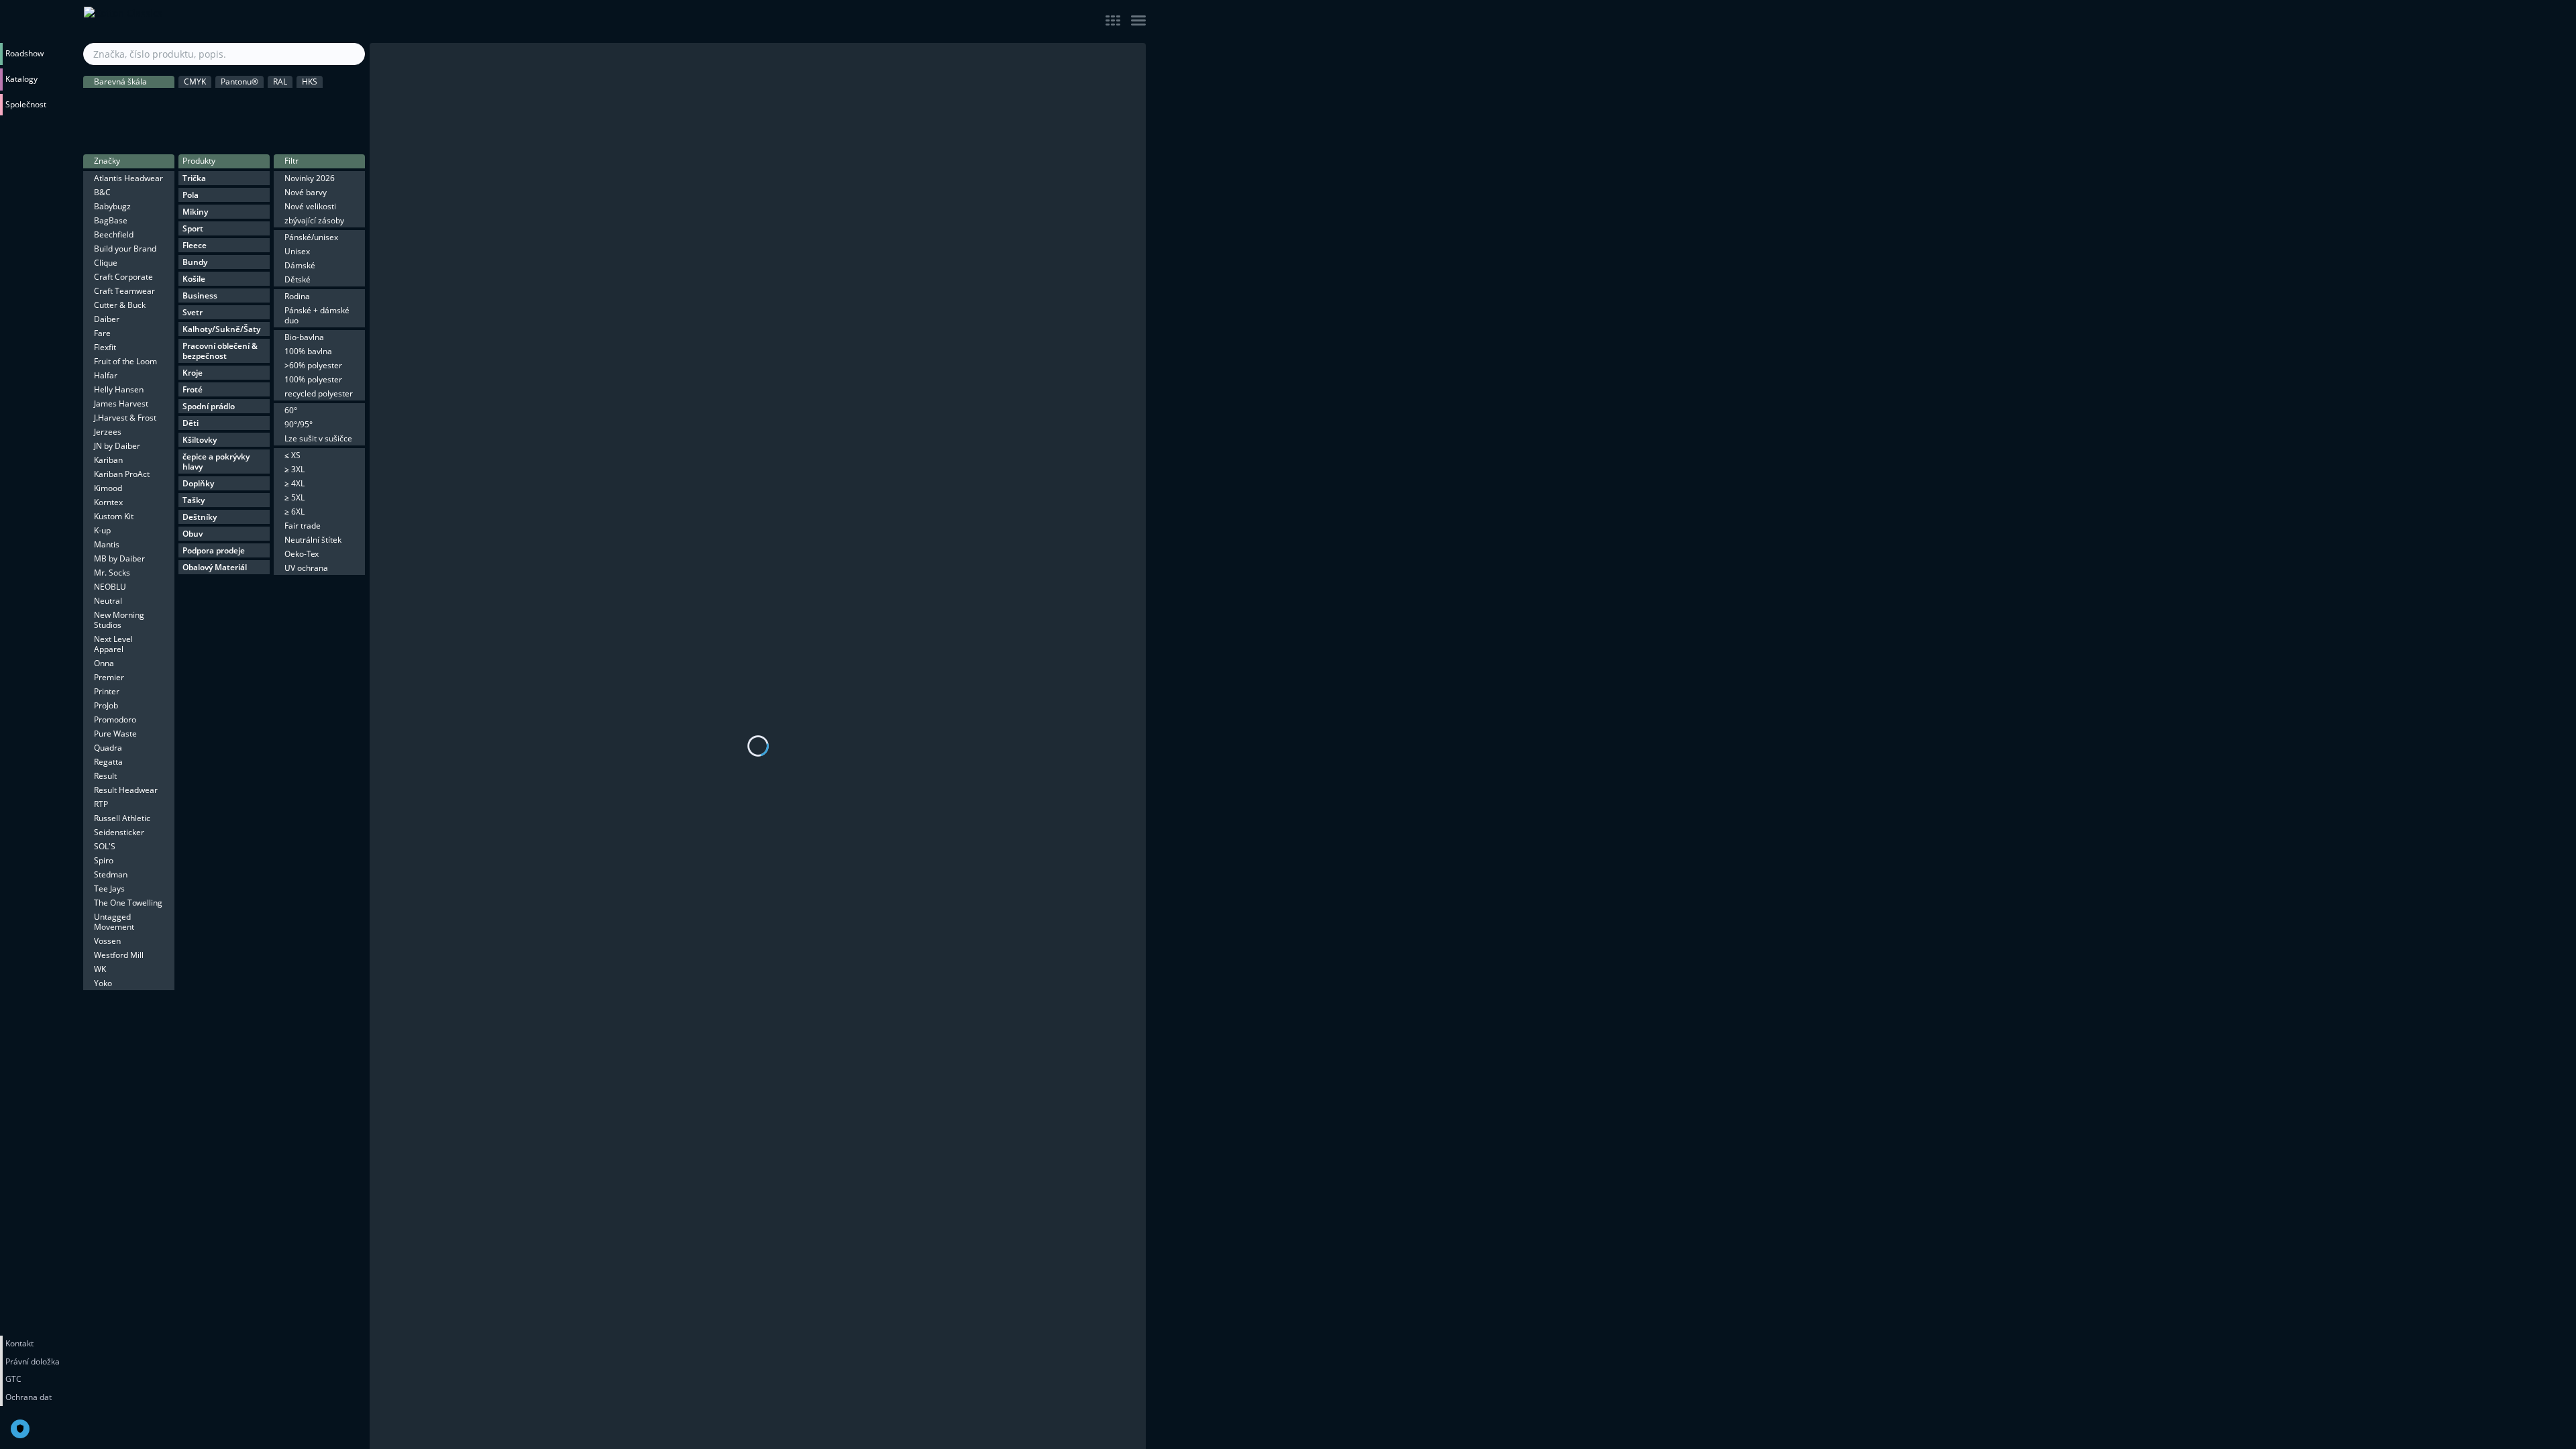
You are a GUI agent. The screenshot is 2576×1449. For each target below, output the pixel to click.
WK (100, 969)
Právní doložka (33, 1361)
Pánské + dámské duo (317, 315)
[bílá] (153, 103)
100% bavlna (308, 351)
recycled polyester (319, 393)
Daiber (107, 319)
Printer (107, 691)
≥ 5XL (294, 497)
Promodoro (115, 719)
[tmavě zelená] (266, 103)
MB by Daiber (119, 558)
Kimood (108, 488)
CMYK (195, 82)
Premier (109, 677)
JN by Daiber (117, 446)
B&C (102, 192)
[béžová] (182, 103)
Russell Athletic (122, 818)
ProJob (106, 705)
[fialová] (182, 131)
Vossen (107, 941)
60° (291, 410)
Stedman (111, 874)
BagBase (111, 220)
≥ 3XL (294, 469)
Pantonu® (239, 82)
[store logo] (225, 21)
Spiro (104, 860)
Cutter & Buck (120, 305)
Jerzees (108, 432)
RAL (280, 82)
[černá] (97, 103)
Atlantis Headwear (128, 178)
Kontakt (19, 1343)
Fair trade (303, 526)
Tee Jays (109, 889)
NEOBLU (110, 587)
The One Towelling (128, 903)
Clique (106, 263)
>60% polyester (313, 365)
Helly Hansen (119, 389)
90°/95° (299, 424)
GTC (13, 1379)
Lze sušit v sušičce (318, 438)
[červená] (97, 131)
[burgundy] (153, 131)
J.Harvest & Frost (125, 418)
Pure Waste (115, 734)
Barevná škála (120, 82)
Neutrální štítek (313, 540)
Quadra (108, 748)
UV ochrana (306, 568)
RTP (101, 804)
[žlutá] (323, 103)
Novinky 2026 (310, 178)
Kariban (108, 460)
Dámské (300, 265)
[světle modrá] (210, 131)
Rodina (297, 296)
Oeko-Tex (302, 554)
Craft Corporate (123, 277)
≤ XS (292, 455)
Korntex (108, 502)
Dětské (298, 279)
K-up (102, 530)
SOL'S (105, 846)
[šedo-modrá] (294, 131)
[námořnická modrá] (266, 131)
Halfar (106, 375)
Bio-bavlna (304, 337)
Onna (104, 663)
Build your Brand (125, 249)
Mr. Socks (112, 573)
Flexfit (105, 347)
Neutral (108, 601)
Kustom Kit (114, 516)
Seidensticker (119, 832)
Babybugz (112, 206)
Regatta (108, 762)
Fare (102, 333)
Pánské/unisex (311, 237)
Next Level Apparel (113, 644)
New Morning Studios (119, 620)
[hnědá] (210, 103)
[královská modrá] (238, 131)
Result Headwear (126, 790)
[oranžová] (352, 103)
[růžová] (125, 131)
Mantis (107, 544)
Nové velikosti (310, 206)
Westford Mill (119, 955)
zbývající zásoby (314, 220)
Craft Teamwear (124, 291)
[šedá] (125, 103)
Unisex (297, 251)
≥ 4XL (294, 483)
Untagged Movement (114, 922)
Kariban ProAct (122, 474)
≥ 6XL (294, 512)
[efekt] (352, 131)
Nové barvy (306, 192)
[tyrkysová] (323, 131)
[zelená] (294, 103)
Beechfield (114, 234)
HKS (310, 82)
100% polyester (313, 379)
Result (105, 776)
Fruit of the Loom (125, 361)
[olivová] (238, 103)
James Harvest (121, 404)
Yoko (103, 983)
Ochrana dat (29, 1397)
